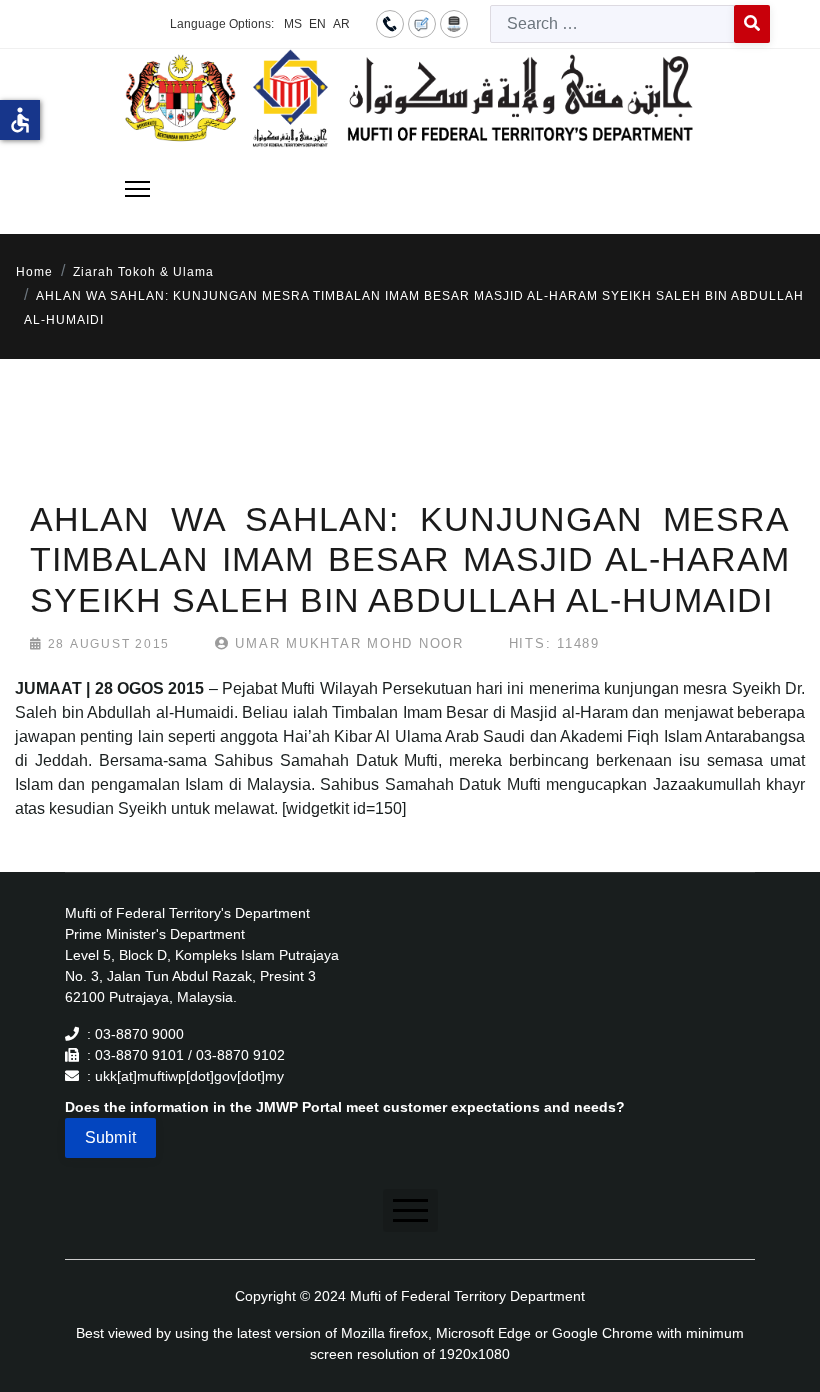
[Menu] (137, 189)
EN (317, 24)
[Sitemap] (454, 23)
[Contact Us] (390, 23)
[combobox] (612, 24)
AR (341, 24)
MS (293, 24)
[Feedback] (422, 23)
